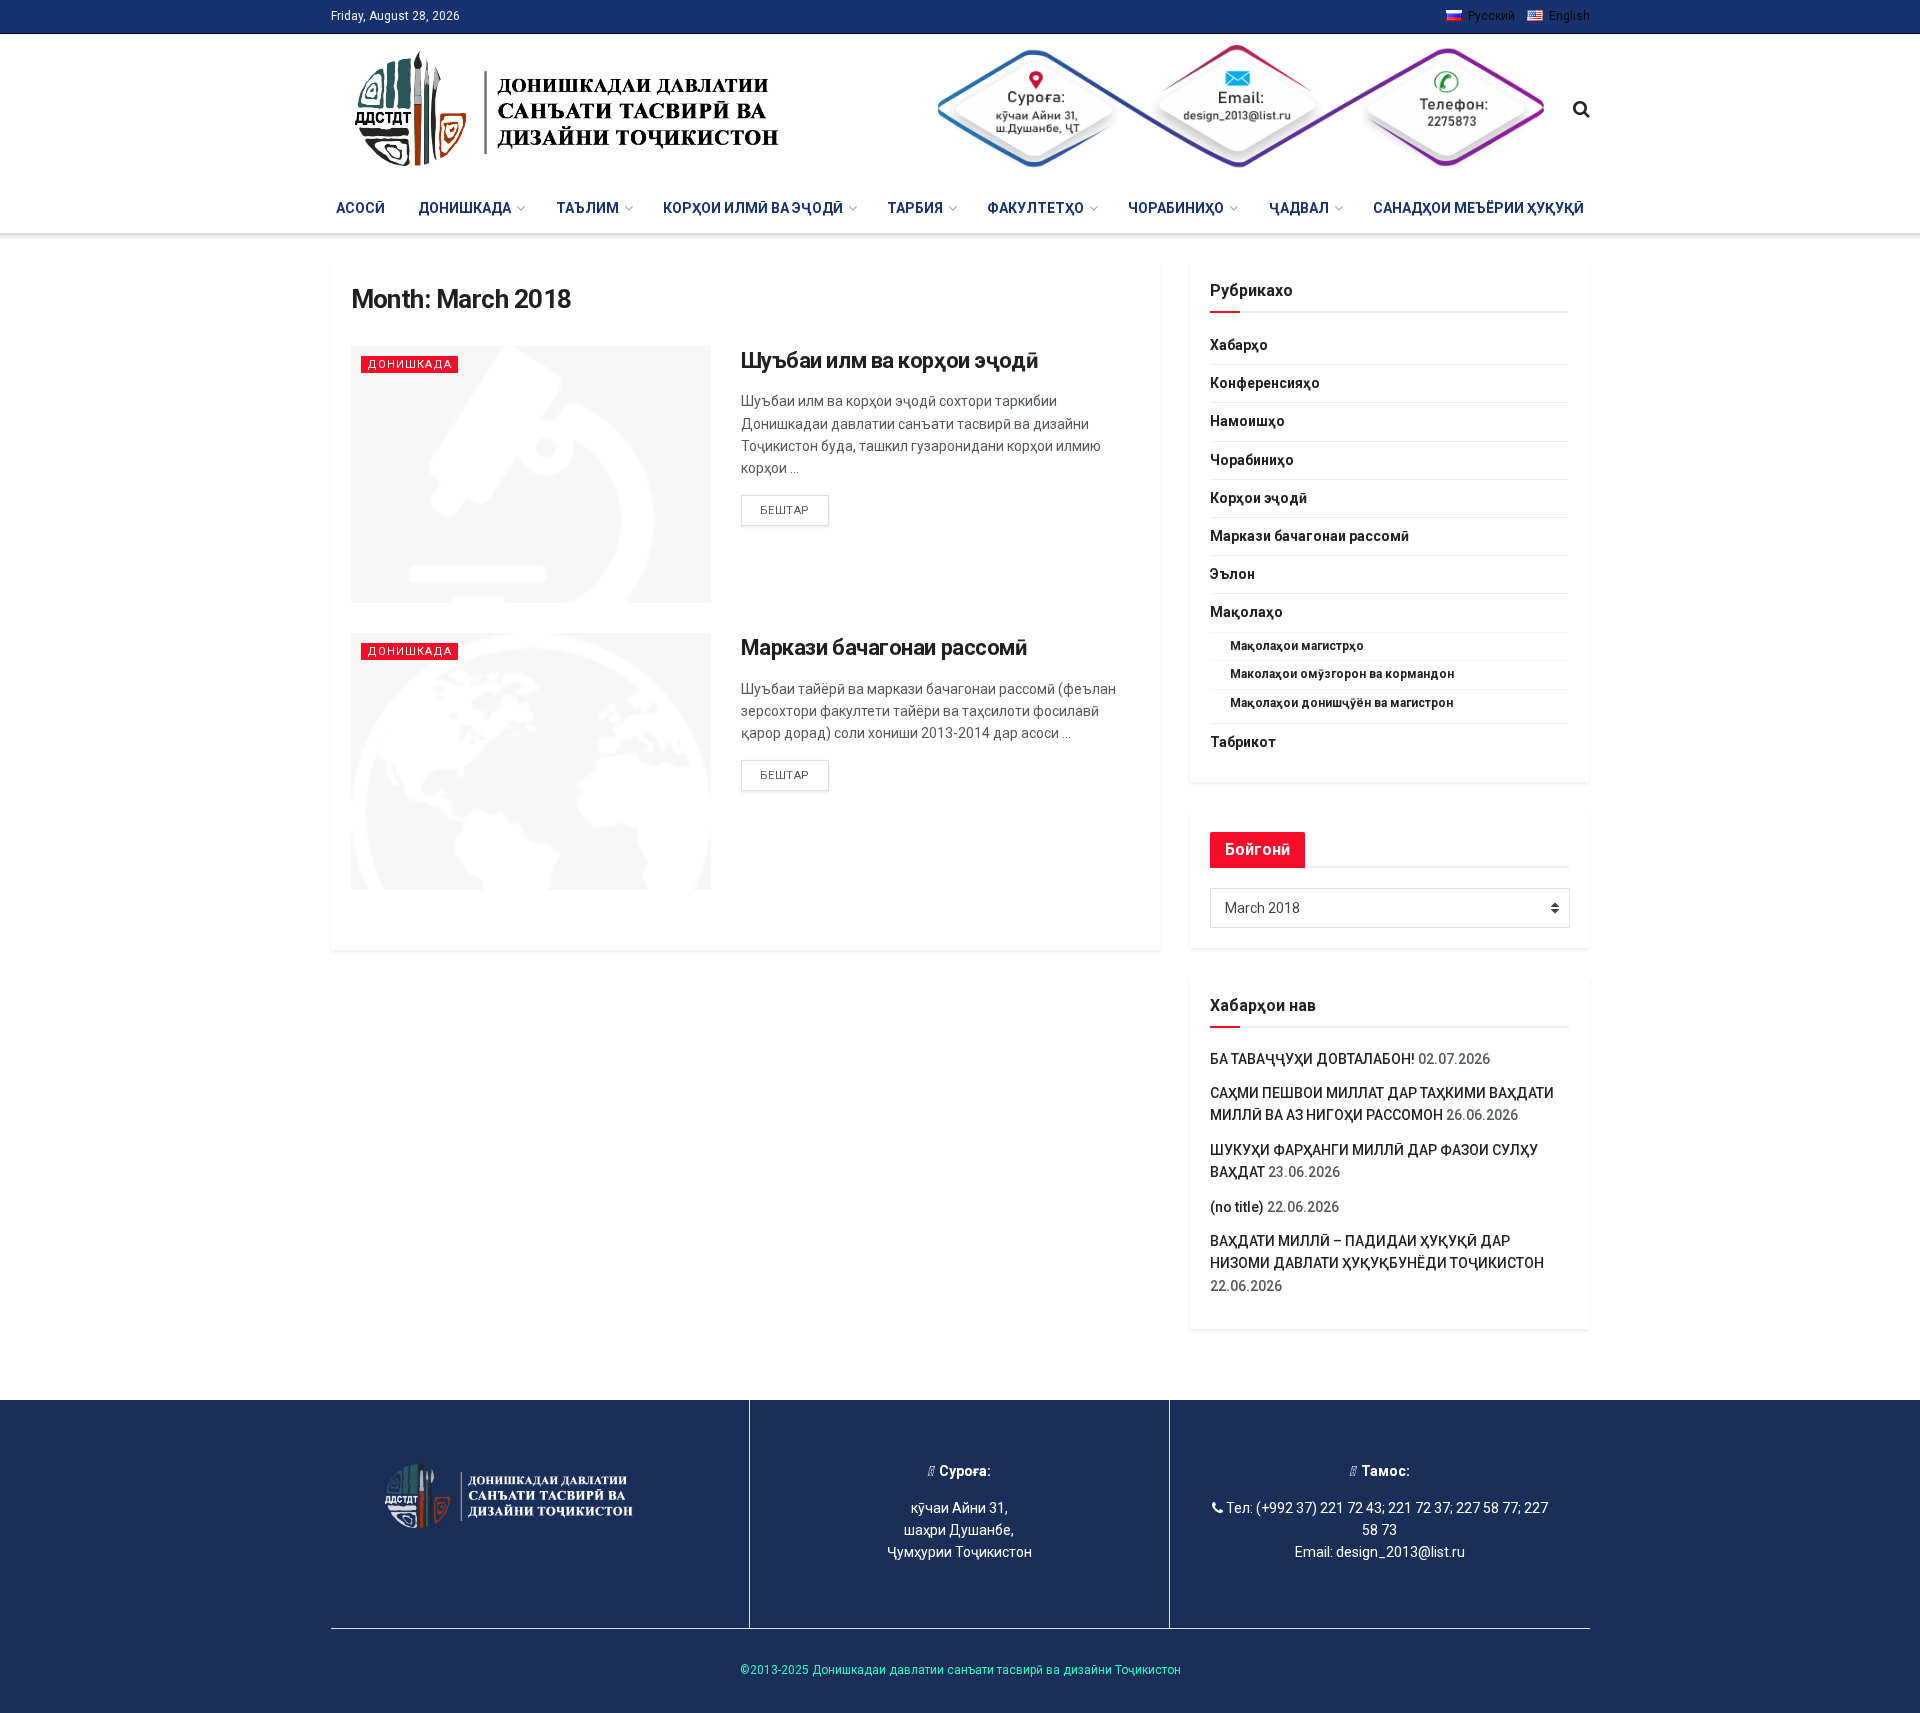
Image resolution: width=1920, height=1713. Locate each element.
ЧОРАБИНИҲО (1176, 208)
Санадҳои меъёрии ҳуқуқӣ (1478, 208)
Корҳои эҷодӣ (1258, 498)
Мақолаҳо (1246, 612)
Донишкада (409, 364)
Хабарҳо (1239, 345)
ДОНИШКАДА (464, 208)
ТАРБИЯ (915, 208)
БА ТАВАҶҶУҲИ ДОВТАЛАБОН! (1312, 1059)
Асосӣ (360, 208)
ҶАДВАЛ (1299, 208)
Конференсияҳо (1265, 383)
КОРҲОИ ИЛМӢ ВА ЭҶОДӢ (753, 208)
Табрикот (1243, 742)
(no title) (1237, 1207)
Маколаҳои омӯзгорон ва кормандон (1342, 674)
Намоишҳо (1247, 421)
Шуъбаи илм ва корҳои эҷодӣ (889, 360)
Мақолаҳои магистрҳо (1297, 646)
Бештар (785, 510)
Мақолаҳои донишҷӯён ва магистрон (1341, 703)
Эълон (1232, 574)
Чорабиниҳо (1252, 460)
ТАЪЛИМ (587, 208)
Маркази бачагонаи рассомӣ (884, 647)
